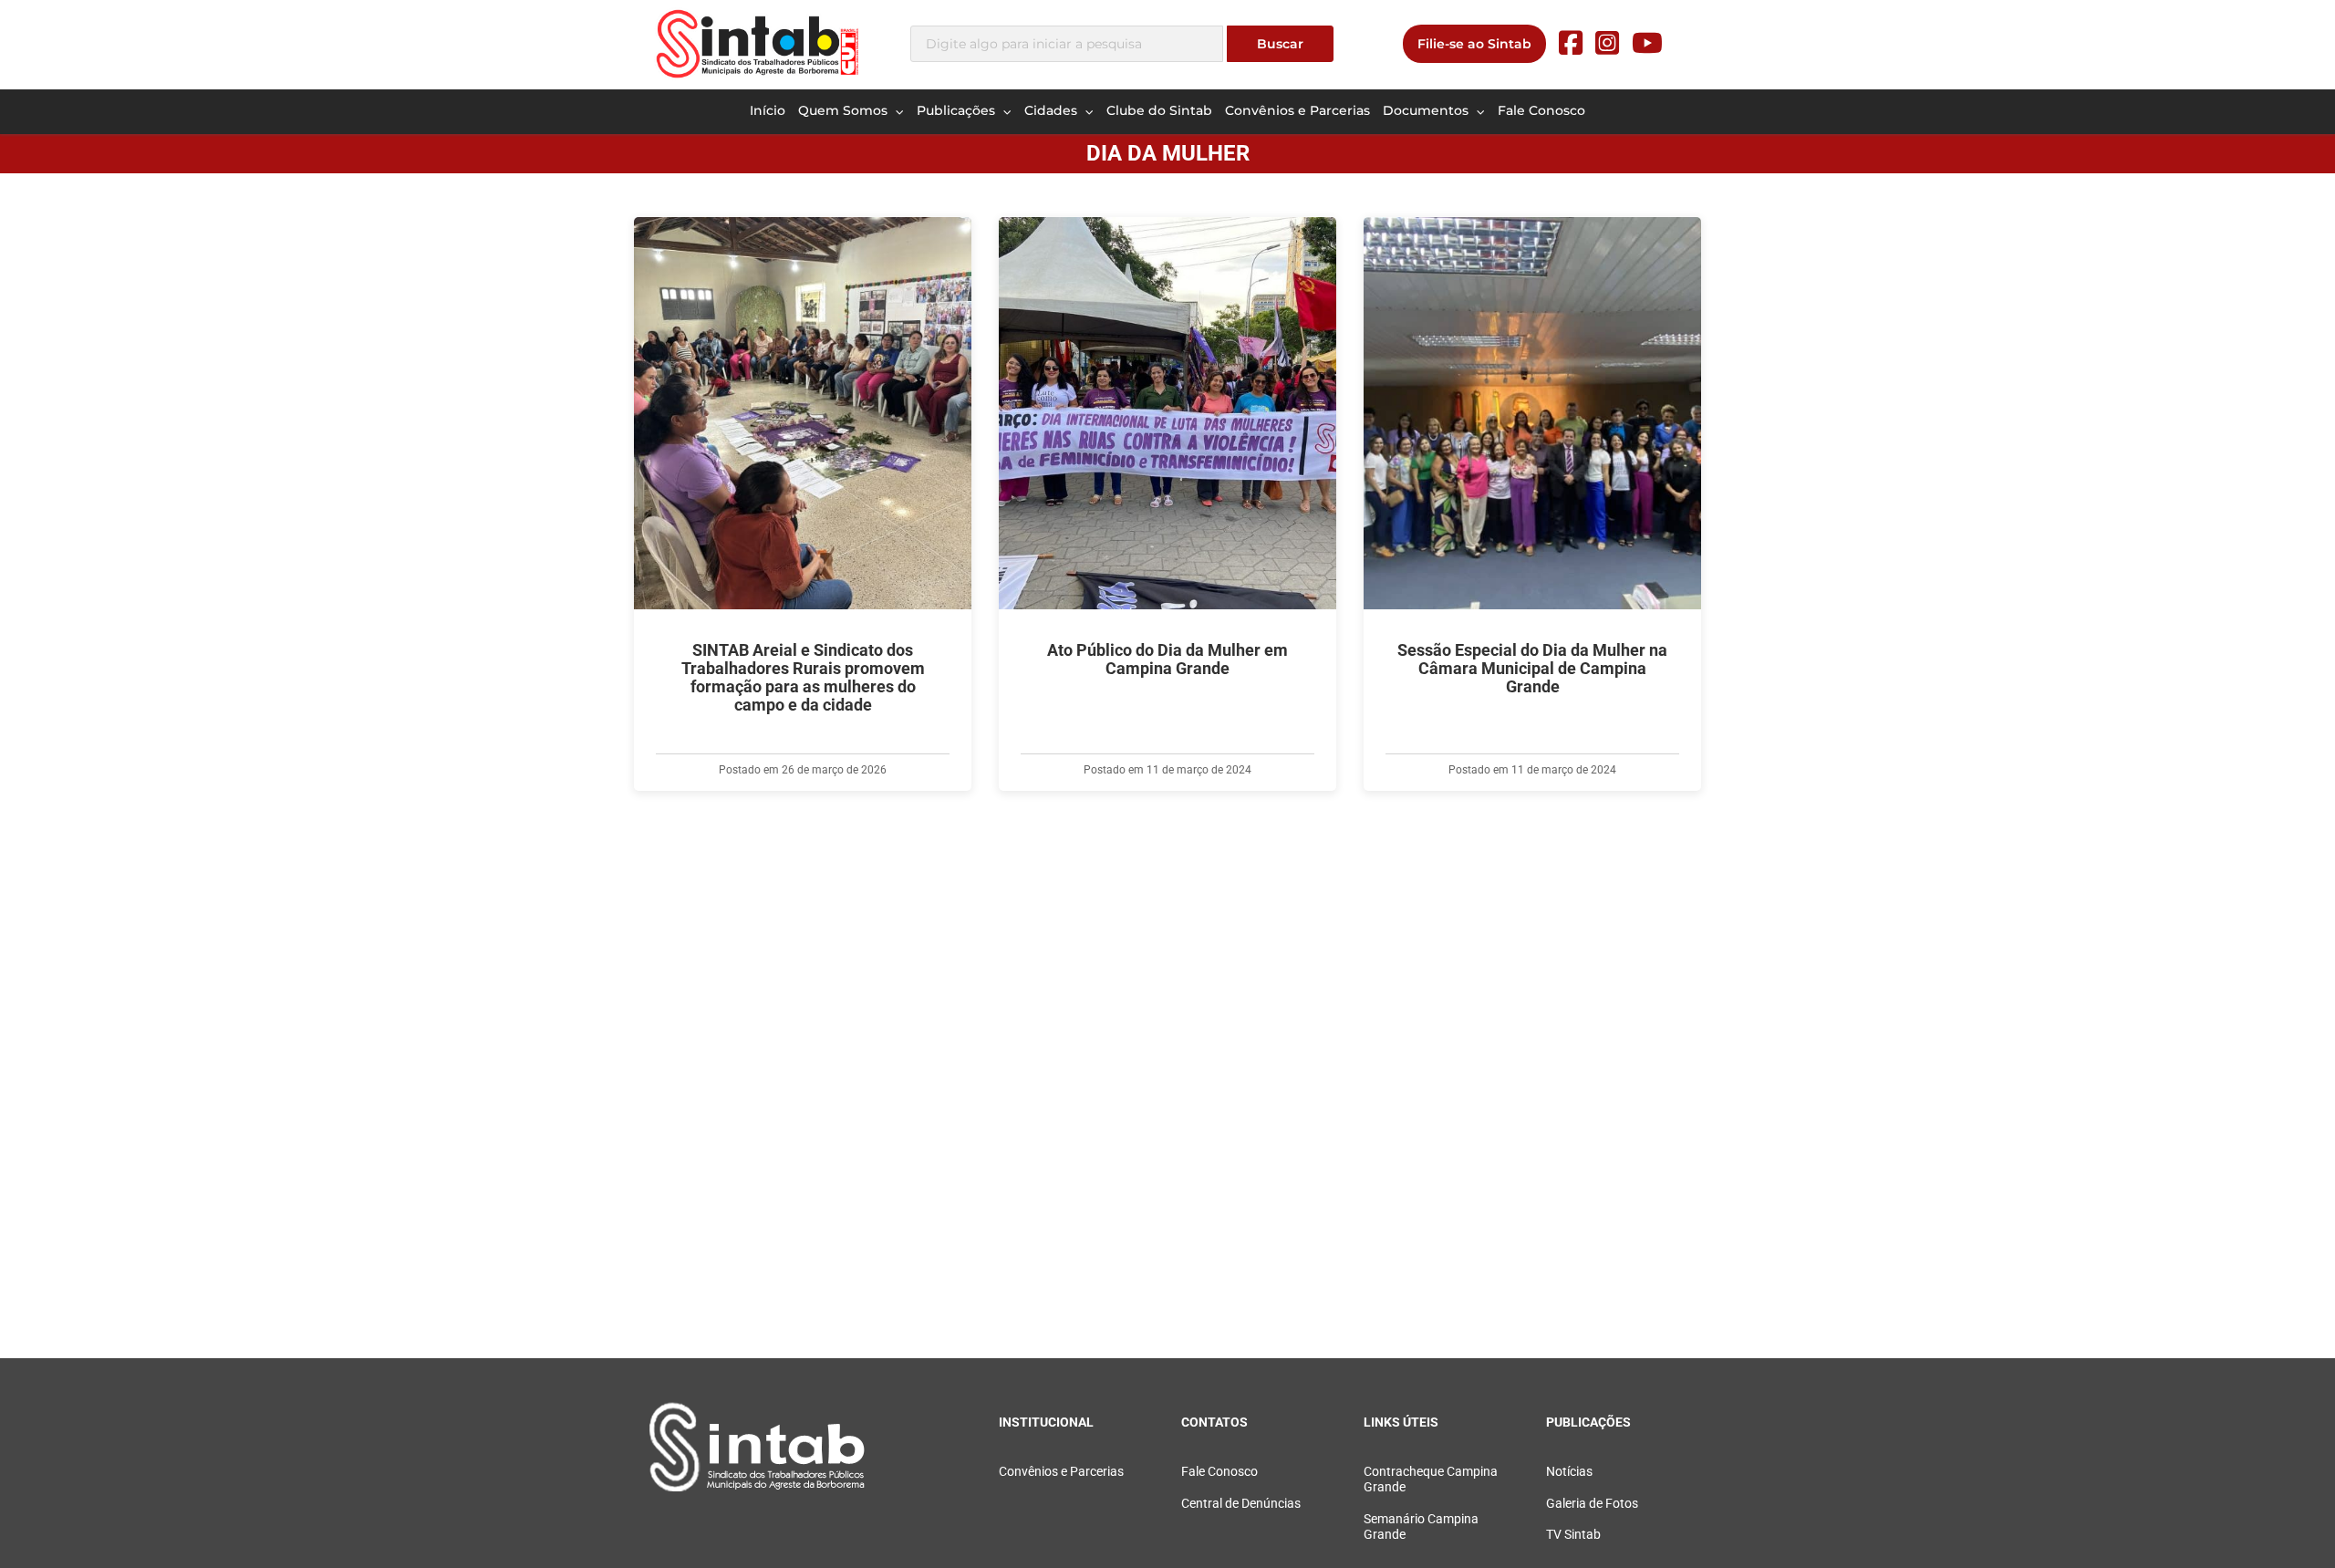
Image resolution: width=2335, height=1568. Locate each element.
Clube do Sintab (1159, 110)
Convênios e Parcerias (1297, 110)
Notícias (1569, 1472)
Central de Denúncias (1241, 1504)
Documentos (1427, 110)
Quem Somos (845, 110)
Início (768, 110)
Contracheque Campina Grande (1431, 1480)
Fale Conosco (1541, 110)
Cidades (1053, 110)
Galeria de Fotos (1592, 1504)
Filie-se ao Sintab (1474, 44)
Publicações (958, 110)
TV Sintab (1573, 1535)
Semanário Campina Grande (1421, 1527)
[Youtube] (1647, 43)
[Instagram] (1607, 43)
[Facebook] (1571, 43)
